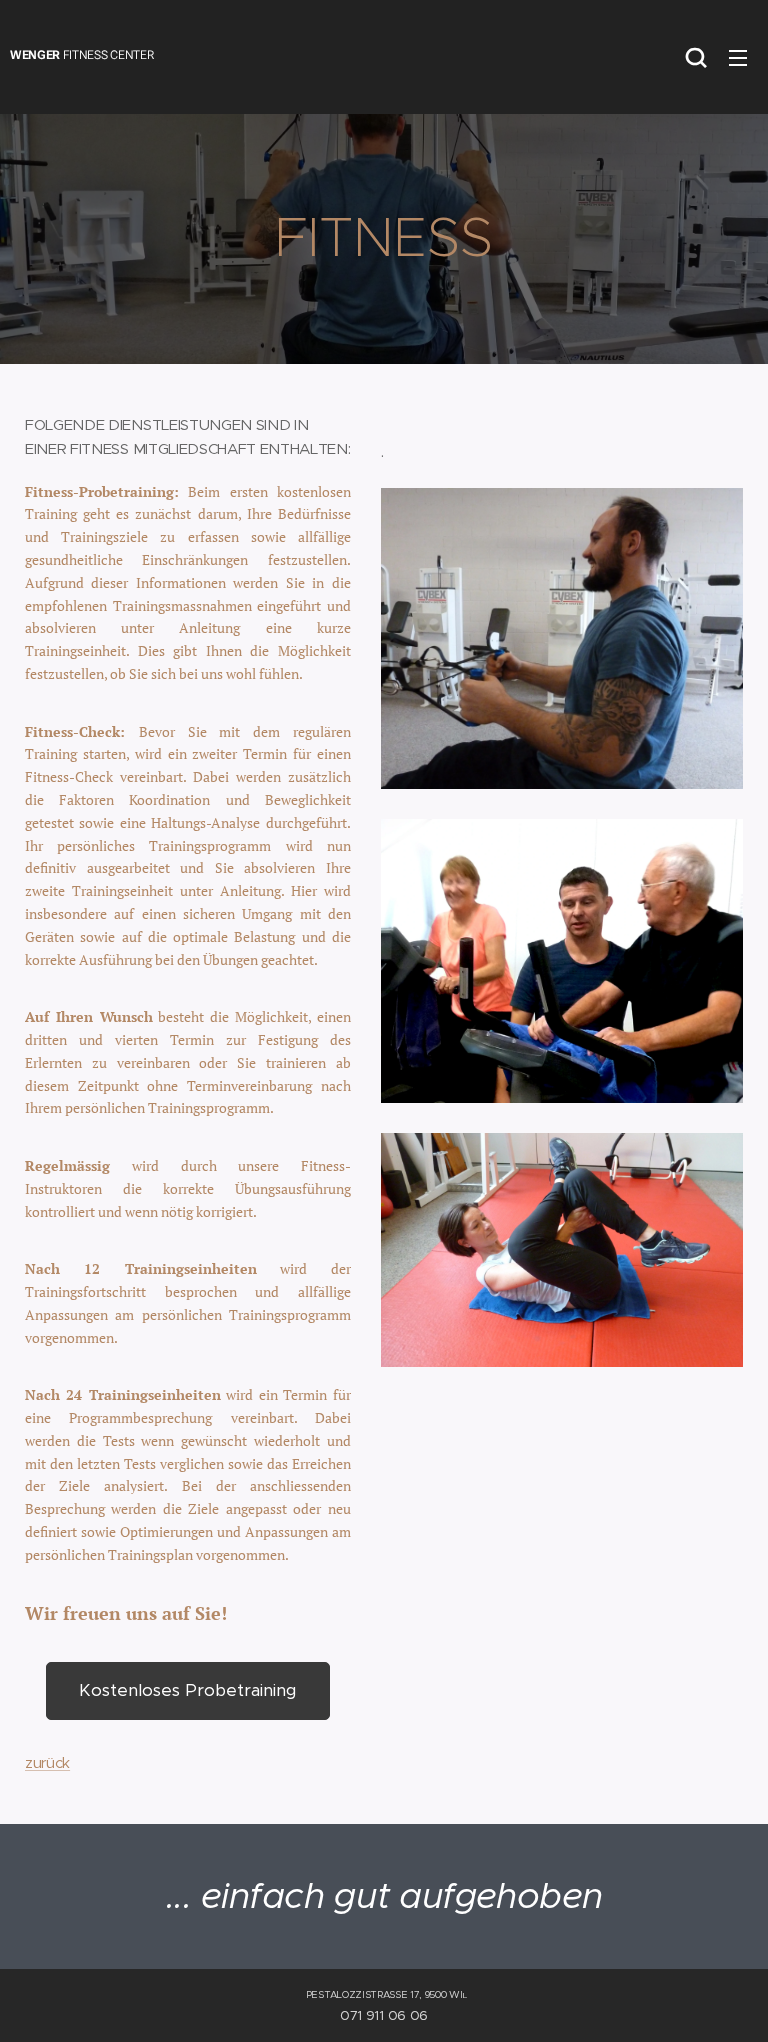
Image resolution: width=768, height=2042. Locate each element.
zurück (47, 1762)
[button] (696, 57)
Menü (738, 57)
